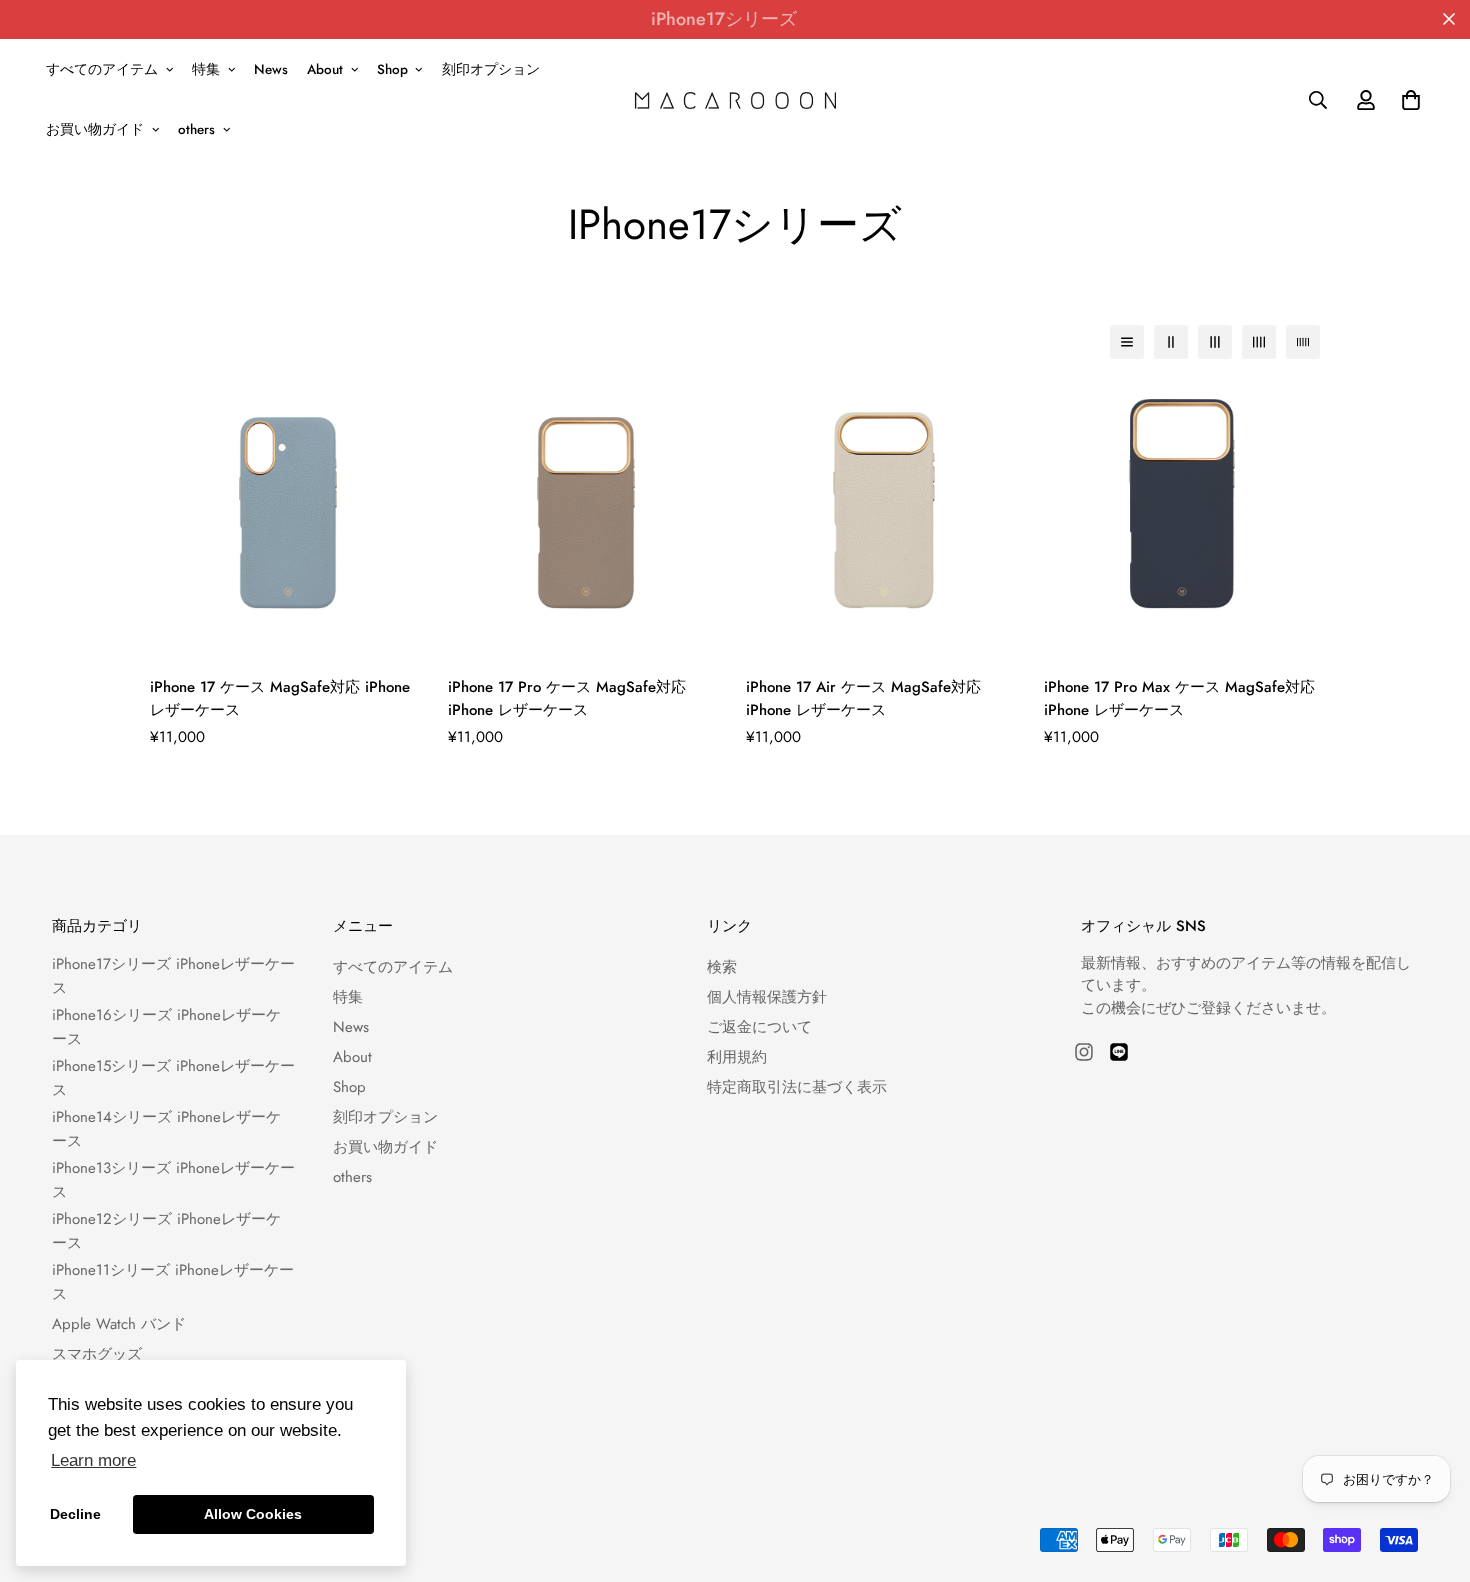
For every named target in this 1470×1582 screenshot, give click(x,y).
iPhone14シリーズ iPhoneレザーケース (166, 1129)
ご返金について (759, 1027)
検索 (722, 967)
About (325, 69)
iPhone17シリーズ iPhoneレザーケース (173, 976)
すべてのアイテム (102, 69)
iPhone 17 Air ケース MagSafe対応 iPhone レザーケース (863, 698)
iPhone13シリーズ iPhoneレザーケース (173, 1180)
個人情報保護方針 (767, 997)
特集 (206, 69)
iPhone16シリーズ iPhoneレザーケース (166, 1027)
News (271, 69)
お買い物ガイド (95, 129)
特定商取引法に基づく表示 (797, 1087)
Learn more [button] (93, 1460)
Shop (392, 69)
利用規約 (737, 1057)
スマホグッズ (97, 1354)
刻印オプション (491, 69)
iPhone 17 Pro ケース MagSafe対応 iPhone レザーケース (567, 698)
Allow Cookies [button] (253, 1514)
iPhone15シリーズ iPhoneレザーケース (173, 1078)
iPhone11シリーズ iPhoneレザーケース (173, 1282)
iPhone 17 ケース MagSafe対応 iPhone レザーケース (280, 698)
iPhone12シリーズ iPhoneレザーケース (166, 1231)
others (196, 129)
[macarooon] (735, 99)
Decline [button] (75, 1514)
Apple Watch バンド (119, 1324)
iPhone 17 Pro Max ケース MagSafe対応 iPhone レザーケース (1179, 698)
